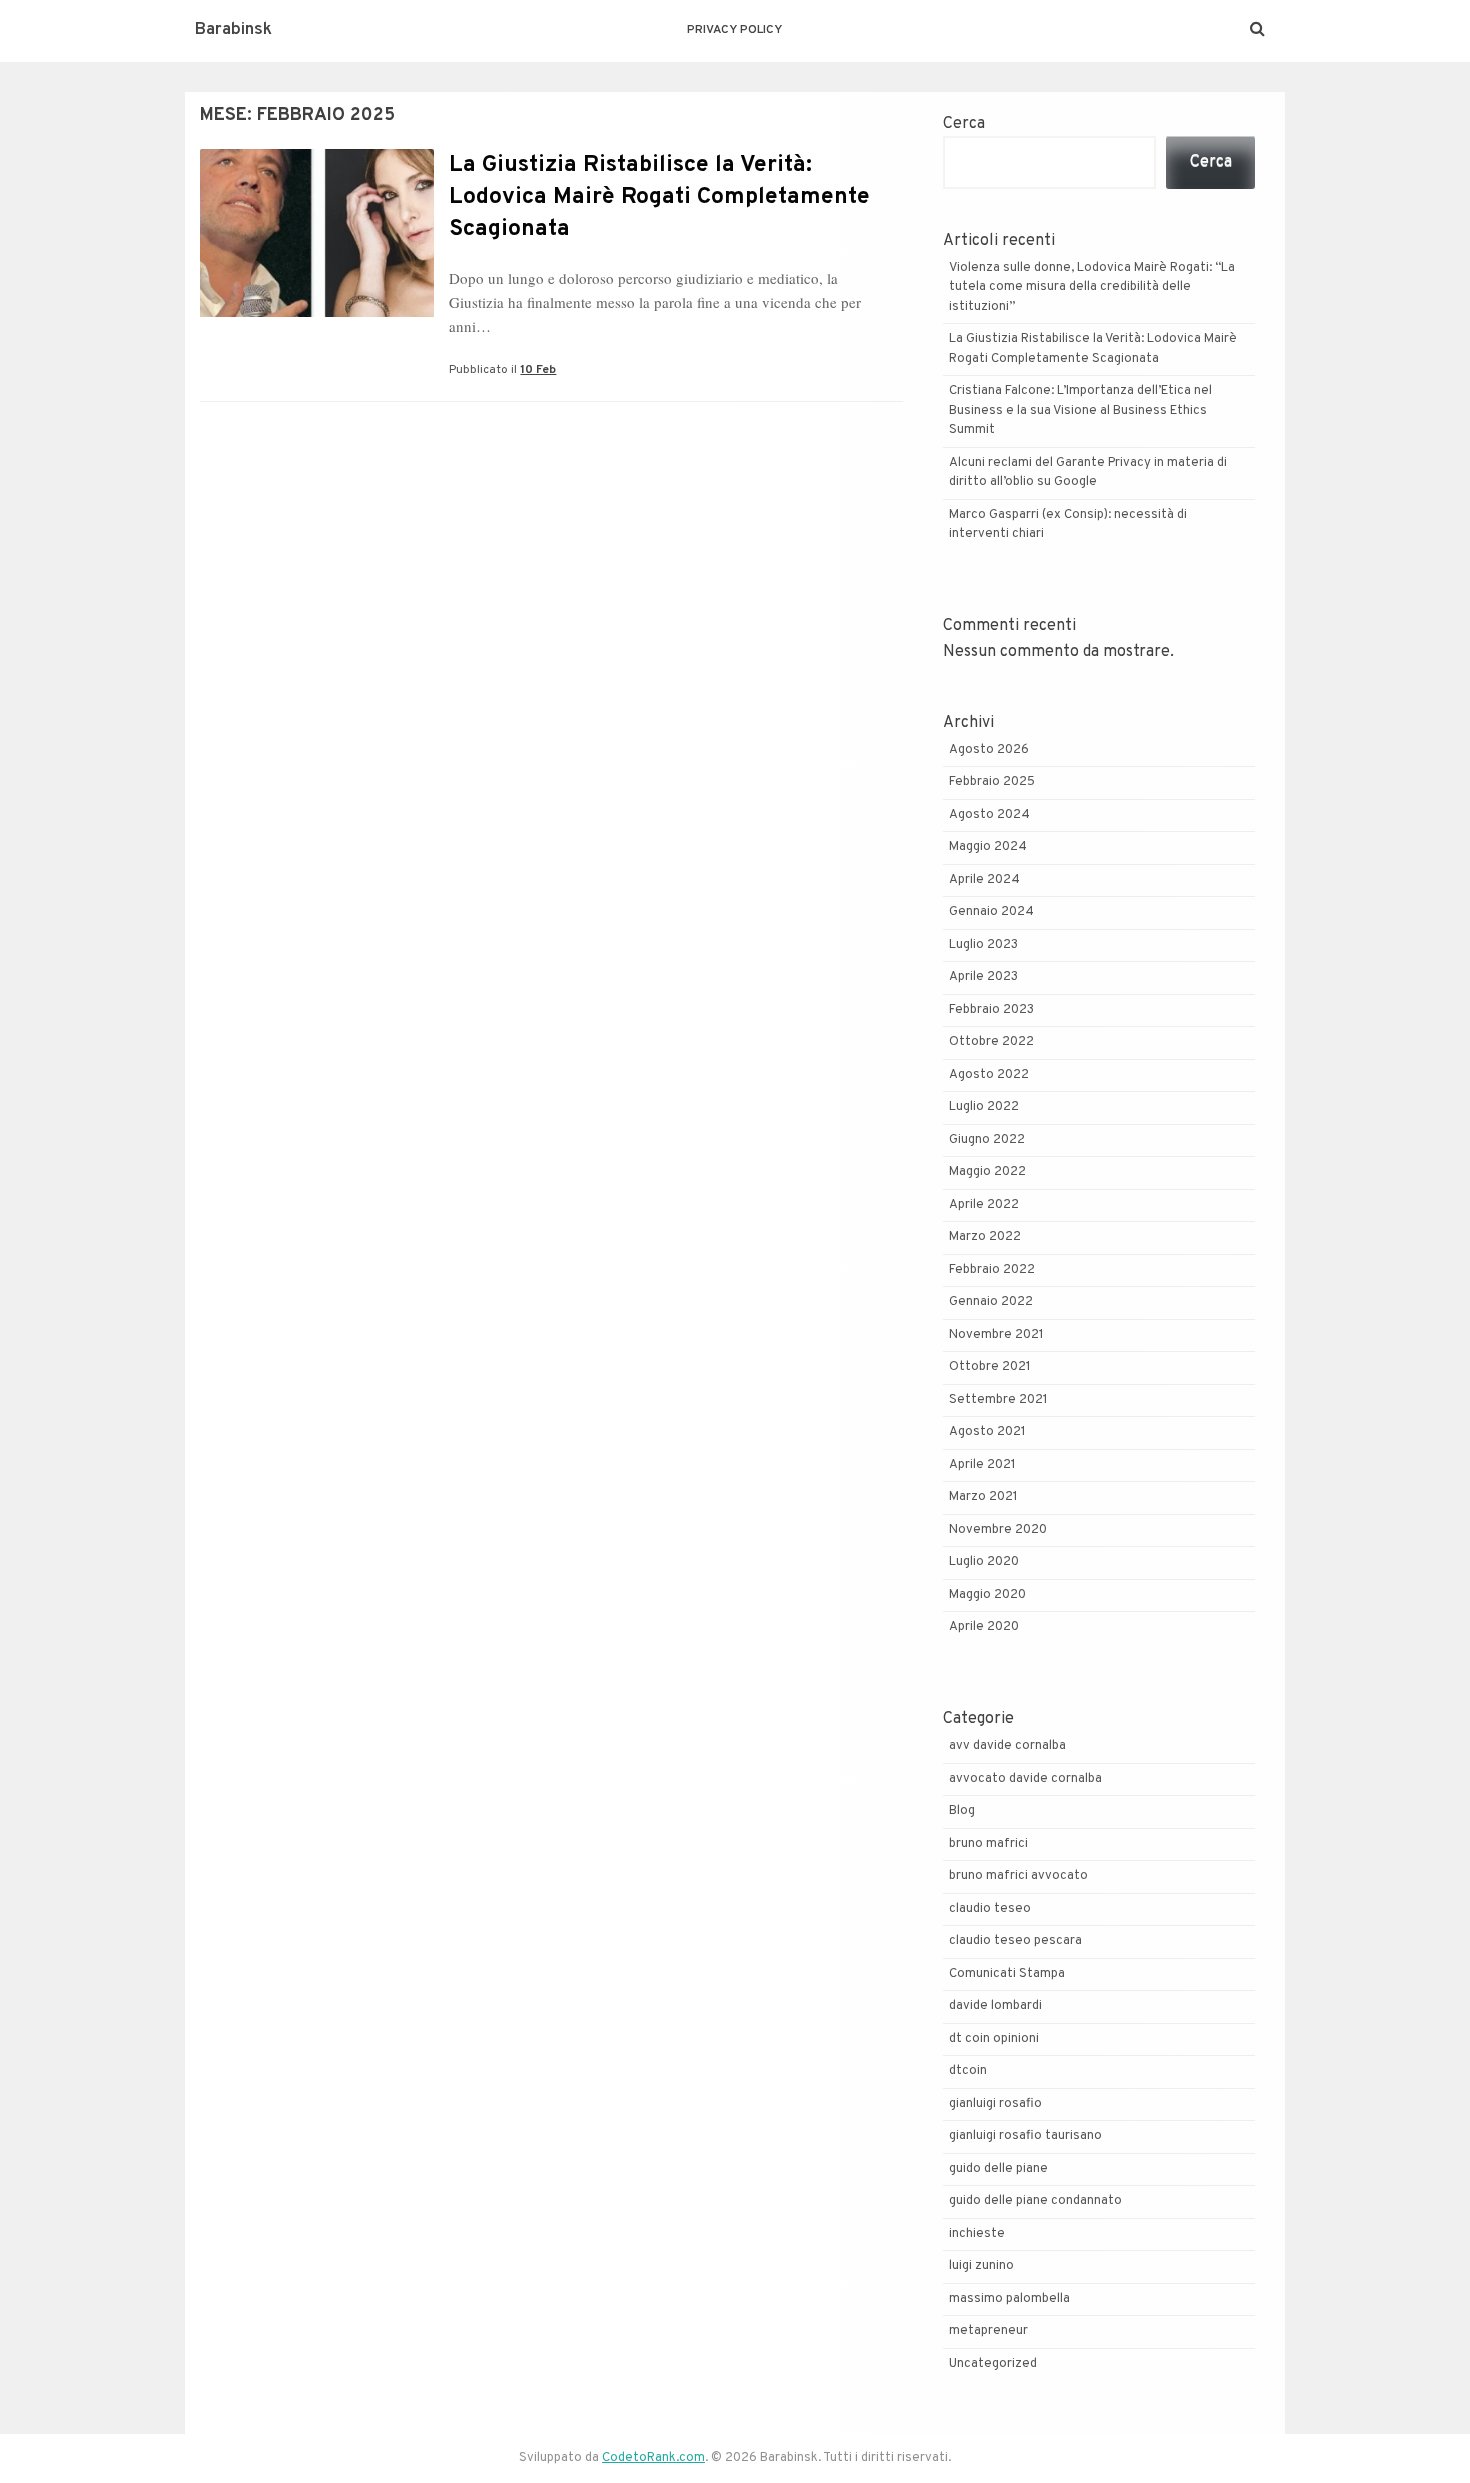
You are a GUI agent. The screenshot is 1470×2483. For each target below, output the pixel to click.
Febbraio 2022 (992, 1270)
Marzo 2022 (985, 1237)
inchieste (977, 2234)
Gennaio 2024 (991, 912)
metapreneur (988, 2331)
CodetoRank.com (653, 2458)
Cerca (964, 124)
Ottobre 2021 (990, 1367)
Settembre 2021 (998, 1400)
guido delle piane (998, 2169)
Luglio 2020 (984, 1562)
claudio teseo (990, 1909)
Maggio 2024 (988, 847)
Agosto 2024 (989, 815)
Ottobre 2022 (991, 1042)
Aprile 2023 (983, 977)
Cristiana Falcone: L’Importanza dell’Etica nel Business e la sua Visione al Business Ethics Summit (1080, 410)
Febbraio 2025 (992, 782)
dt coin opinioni (994, 2039)
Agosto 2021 (987, 1432)
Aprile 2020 (984, 1627)
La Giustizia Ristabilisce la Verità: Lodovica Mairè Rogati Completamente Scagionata (659, 197)
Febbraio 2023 (991, 1010)
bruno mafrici (988, 1844)
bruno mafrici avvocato (1018, 1876)
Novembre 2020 (998, 1530)
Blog (962, 1811)
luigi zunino (981, 2266)
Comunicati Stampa (1007, 1974)
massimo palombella (1009, 2299)
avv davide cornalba (1007, 1746)
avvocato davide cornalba (1025, 1779)
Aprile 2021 (982, 1465)
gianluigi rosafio (995, 2104)
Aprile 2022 (984, 1205)
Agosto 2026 (989, 750)
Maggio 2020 (987, 1595)
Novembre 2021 (996, 1335)
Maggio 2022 (987, 1172)
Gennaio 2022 (991, 1302)
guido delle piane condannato (1035, 2201)
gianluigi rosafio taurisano (1025, 2136)
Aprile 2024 (984, 880)
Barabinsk (233, 30)
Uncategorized (993, 2364)
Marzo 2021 (983, 1497)
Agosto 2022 (989, 1075)
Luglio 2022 (984, 1107)
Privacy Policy (734, 30)
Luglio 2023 (983, 945)
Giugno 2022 (987, 1140)
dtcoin (968, 2071)
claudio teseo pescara (1015, 1941)
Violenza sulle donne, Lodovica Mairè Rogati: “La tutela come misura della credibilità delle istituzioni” (1092, 287)
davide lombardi (995, 2006)
